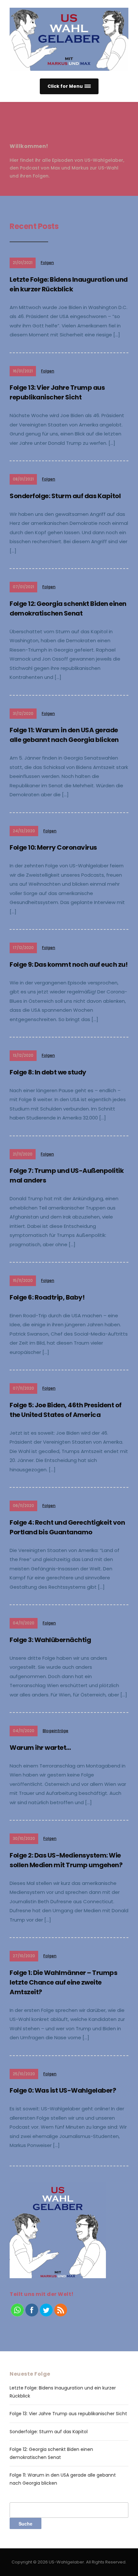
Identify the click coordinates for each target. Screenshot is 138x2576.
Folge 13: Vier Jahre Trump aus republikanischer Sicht (68, 2414)
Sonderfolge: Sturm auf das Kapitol (65, 496)
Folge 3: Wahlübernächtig (50, 1640)
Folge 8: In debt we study (48, 1072)
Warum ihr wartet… (40, 1748)
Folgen (47, 263)
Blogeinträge (56, 1731)
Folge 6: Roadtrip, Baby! (47, 1297)
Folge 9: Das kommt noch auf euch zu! (69, 964)
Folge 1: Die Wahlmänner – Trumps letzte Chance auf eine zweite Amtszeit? (63, 1982)
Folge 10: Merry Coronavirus (53, 847)
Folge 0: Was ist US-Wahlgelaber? (63, 2090)
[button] (69, 86)
